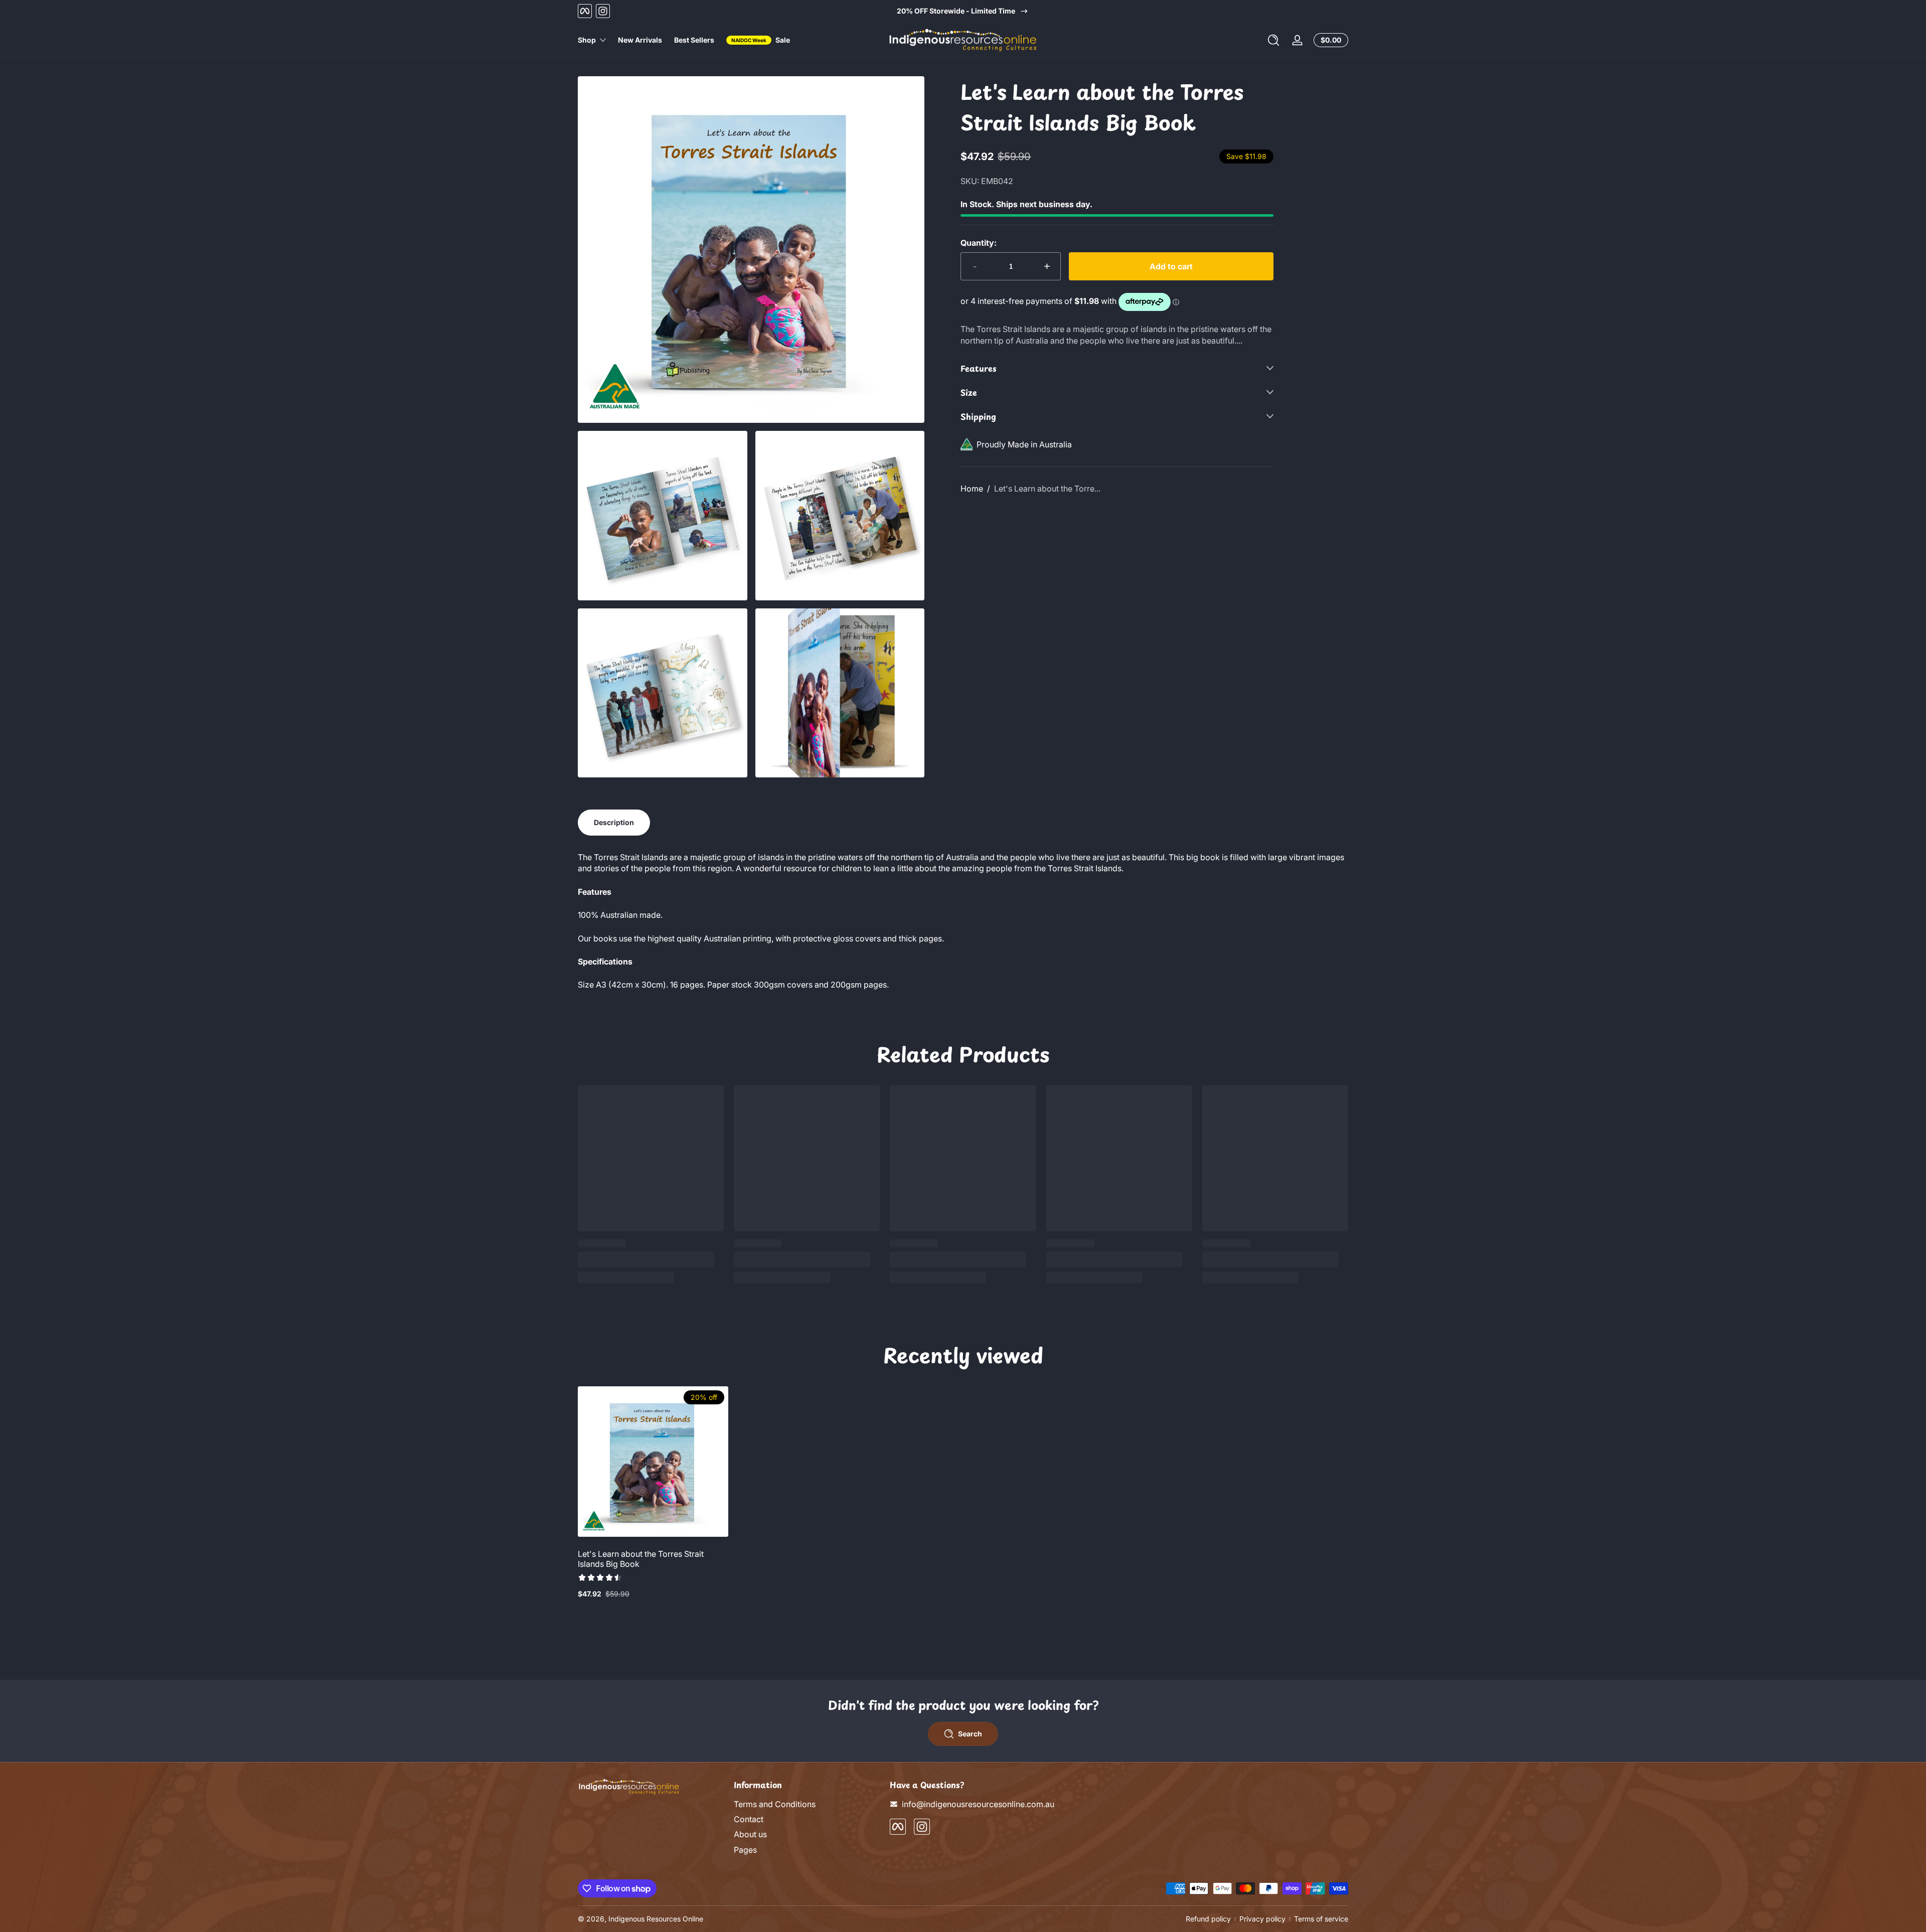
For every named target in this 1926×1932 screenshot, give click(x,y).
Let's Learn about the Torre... (1047, 489)
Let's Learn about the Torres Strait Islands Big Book (641, 1559)
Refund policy (1208, 1919)
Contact (749, 1819)
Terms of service (1321, 1919)
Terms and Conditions (775, 1804)
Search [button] (970, 1734)
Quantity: (979, 243)
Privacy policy (1262, 1919)
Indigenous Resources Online (656, 1919)
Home (972, 489)
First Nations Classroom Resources (963, 11)
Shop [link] (587, 40)
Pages (745, 1850)
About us (750, 1835)
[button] (1273, 40)
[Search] (1273, 40)
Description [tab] (614, 822)
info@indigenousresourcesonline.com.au (978, 1804)
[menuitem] (807, 1804)
